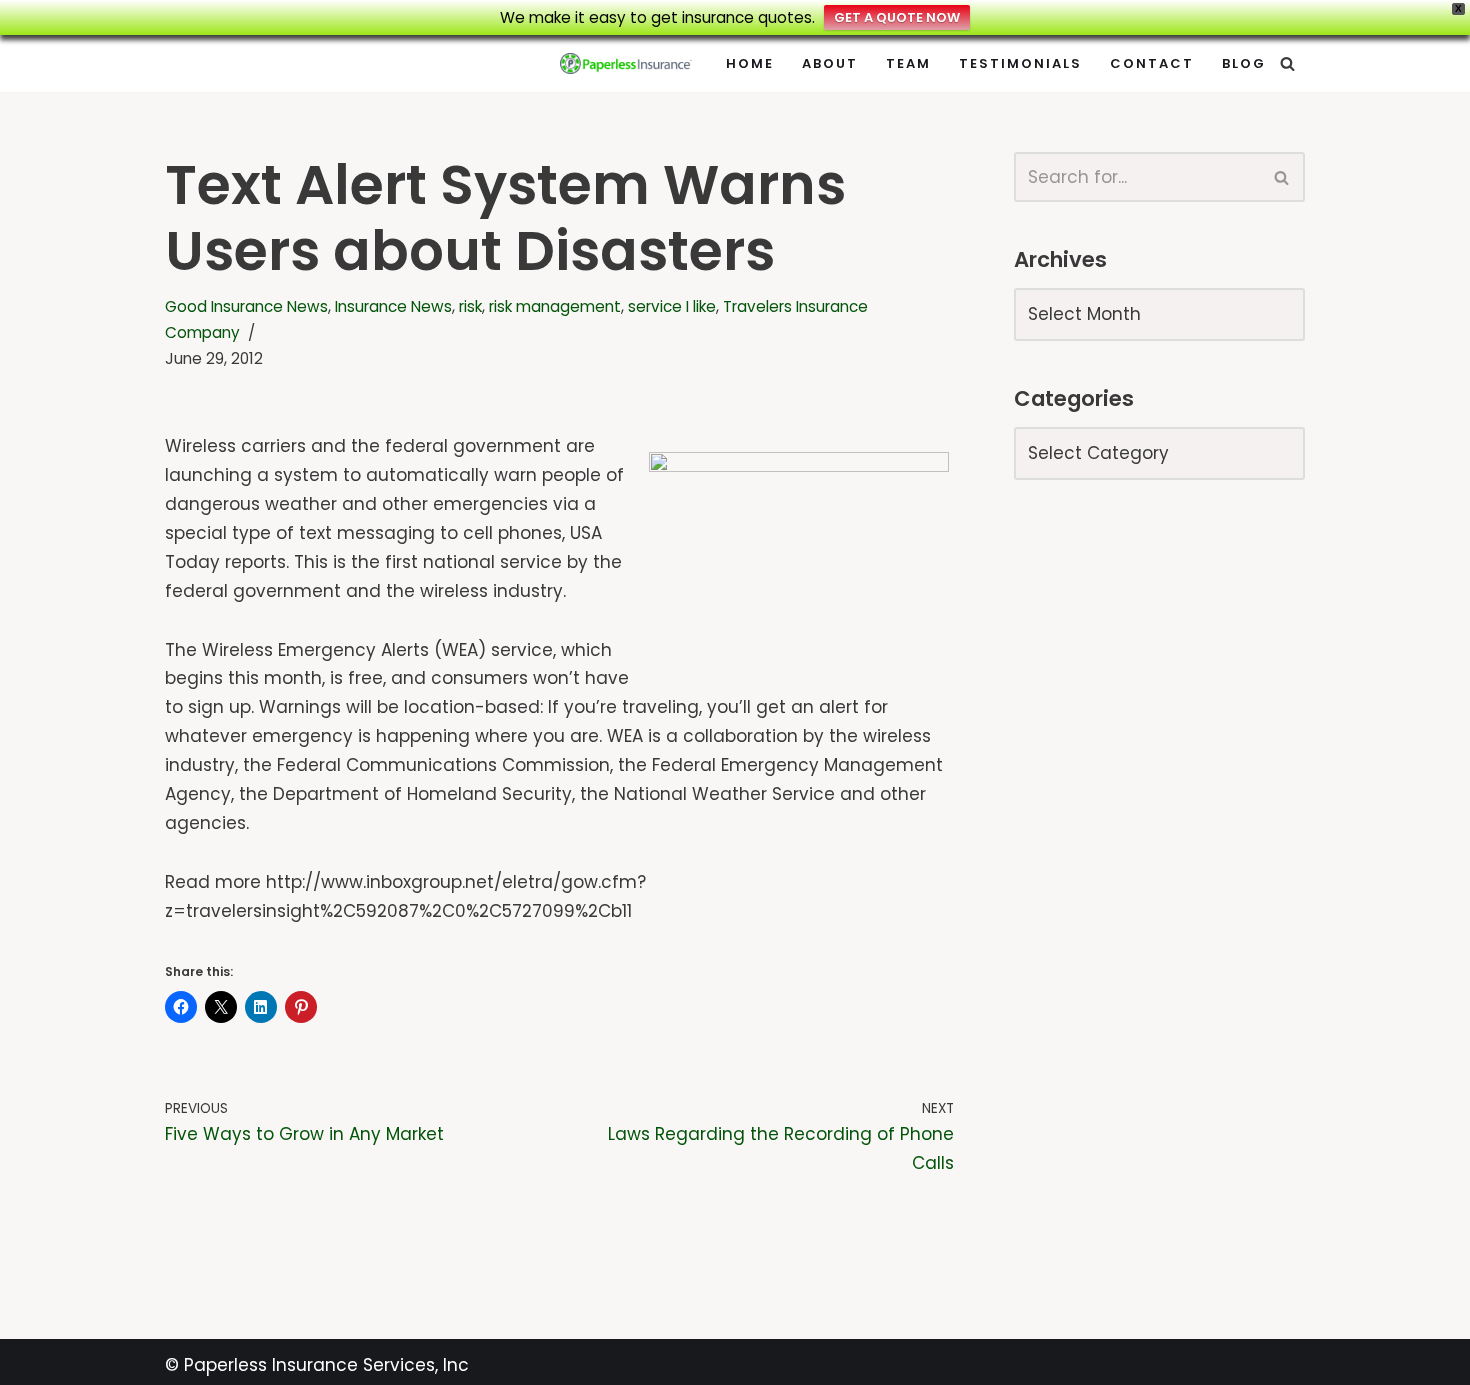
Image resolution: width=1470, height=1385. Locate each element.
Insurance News (393, 306)
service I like (672, 306)
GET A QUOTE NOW (897, 17)
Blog (1244, 63)
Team (908, 63)
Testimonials (1020, 63)
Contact (1152, 63)
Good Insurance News (246, 306)
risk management (555, 306)
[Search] (1287, 63)
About (830, 63)
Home (750, 63)
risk (470, 306)
